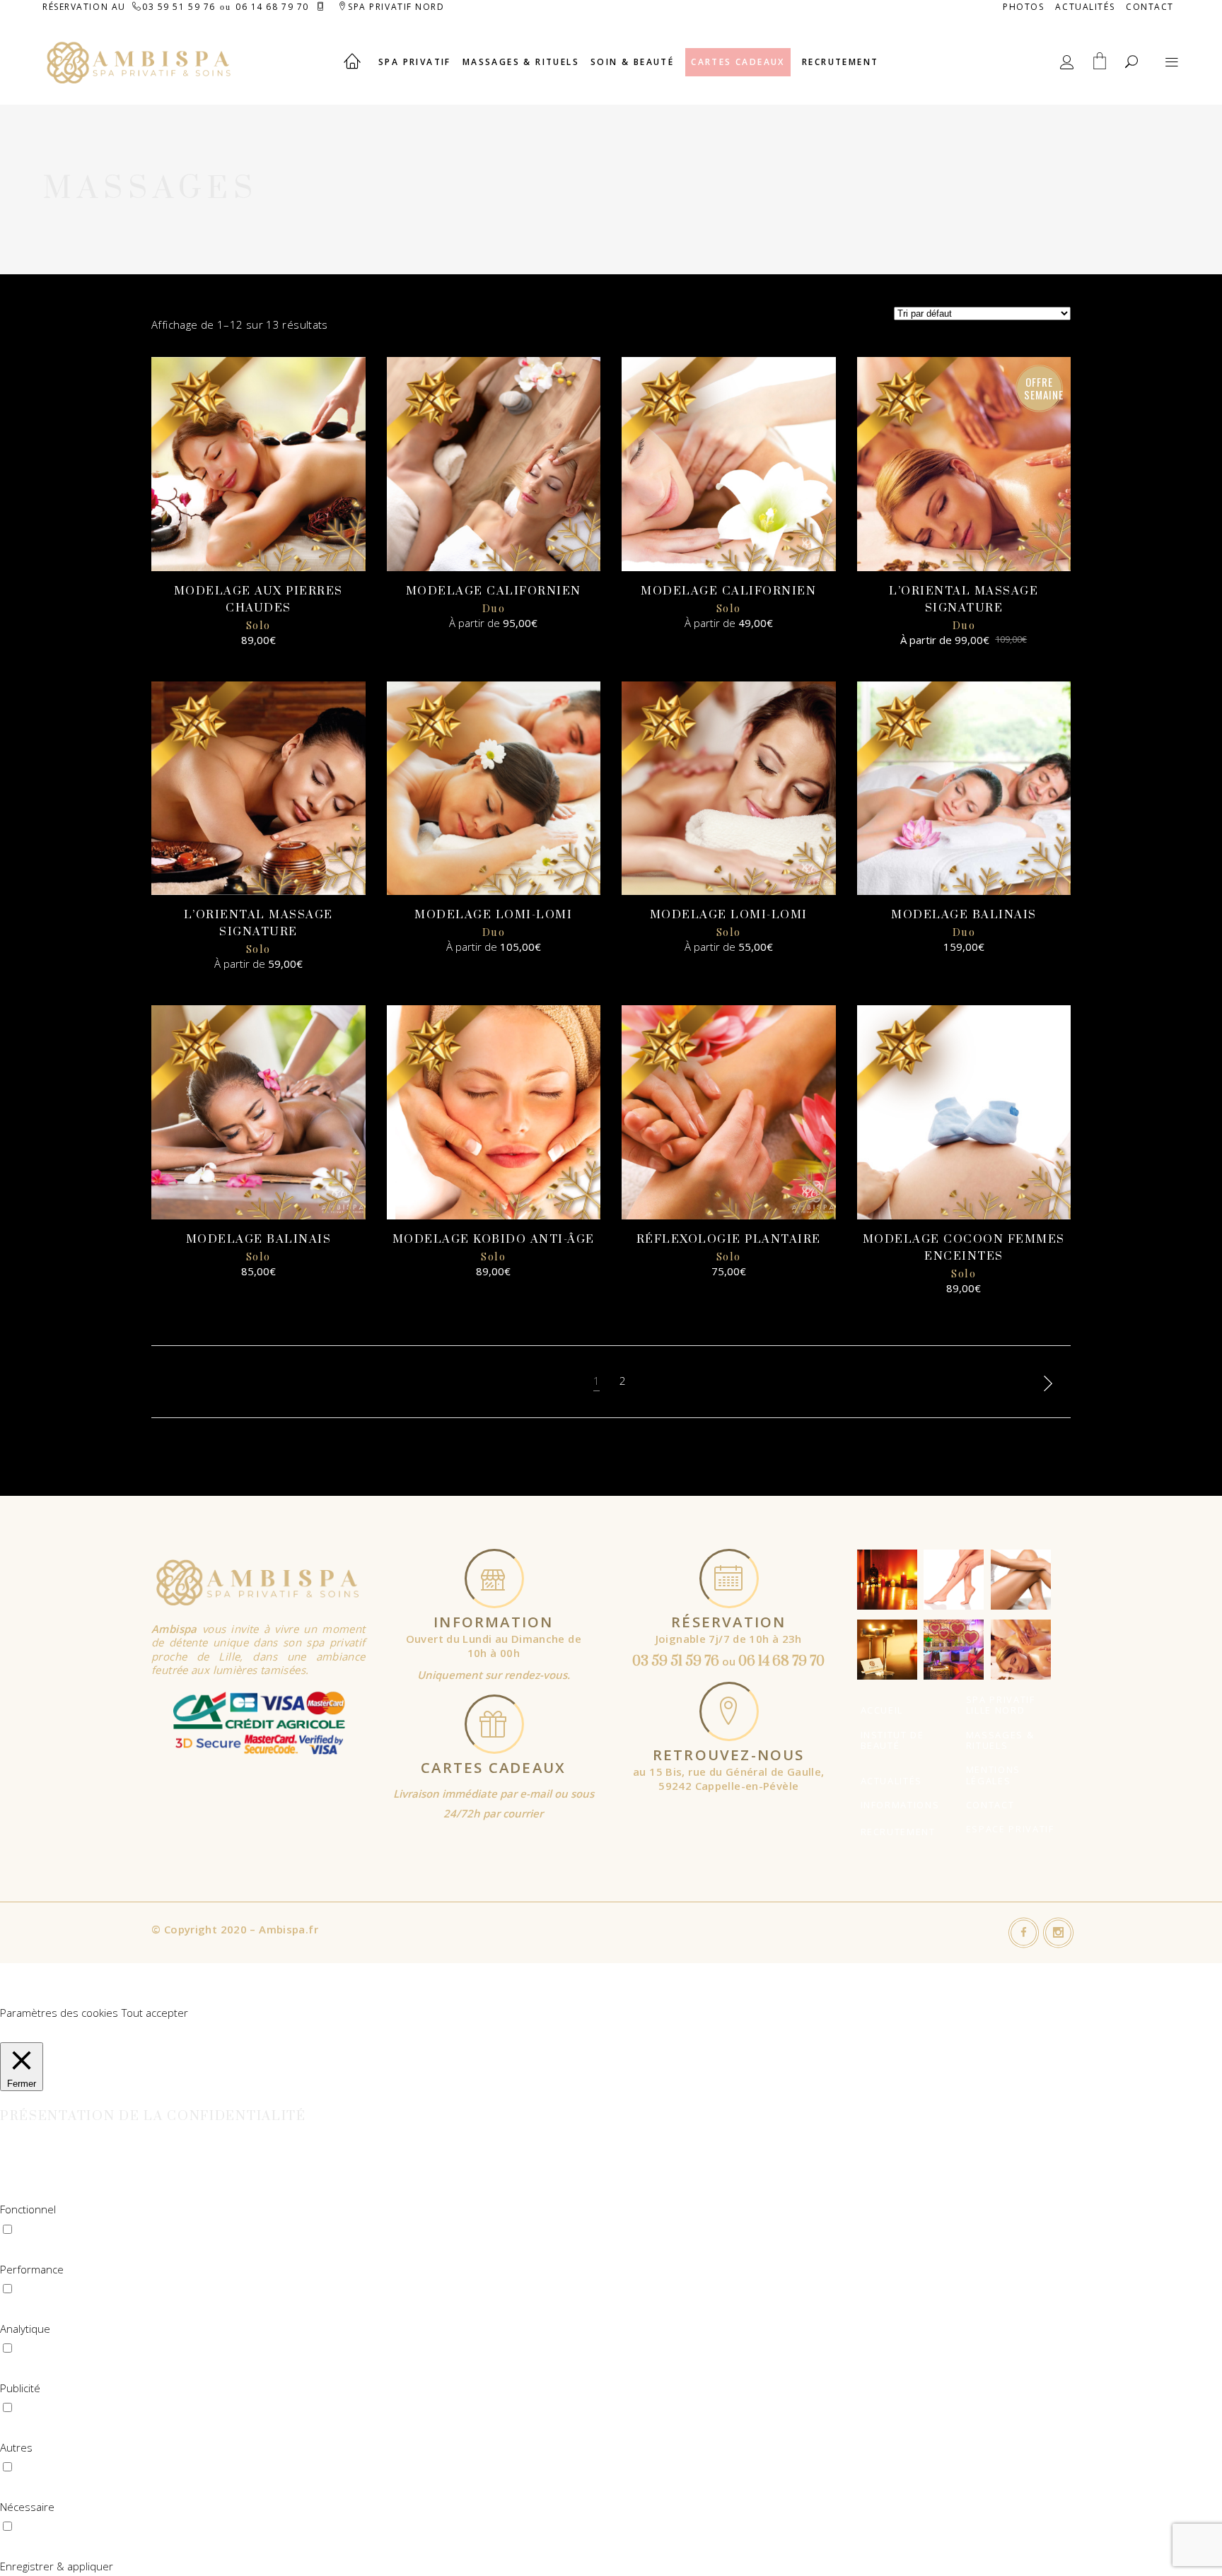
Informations (900, 1805)
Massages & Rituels (1000, 1740)
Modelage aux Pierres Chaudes (258, 608)
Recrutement (898, 1832)
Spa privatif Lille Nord (1001, 1705)
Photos (1023, 7)
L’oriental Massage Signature (964, 608)
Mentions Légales (993, 1775)
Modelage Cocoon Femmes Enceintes (964, 1256)
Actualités (1085, 7)
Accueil (882, 1710)
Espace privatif (1010, 1829)
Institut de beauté (892, 1740)
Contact (1150, 7)
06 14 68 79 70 (272, 7)
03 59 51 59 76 (179, 7)
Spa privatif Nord (396, 7)
